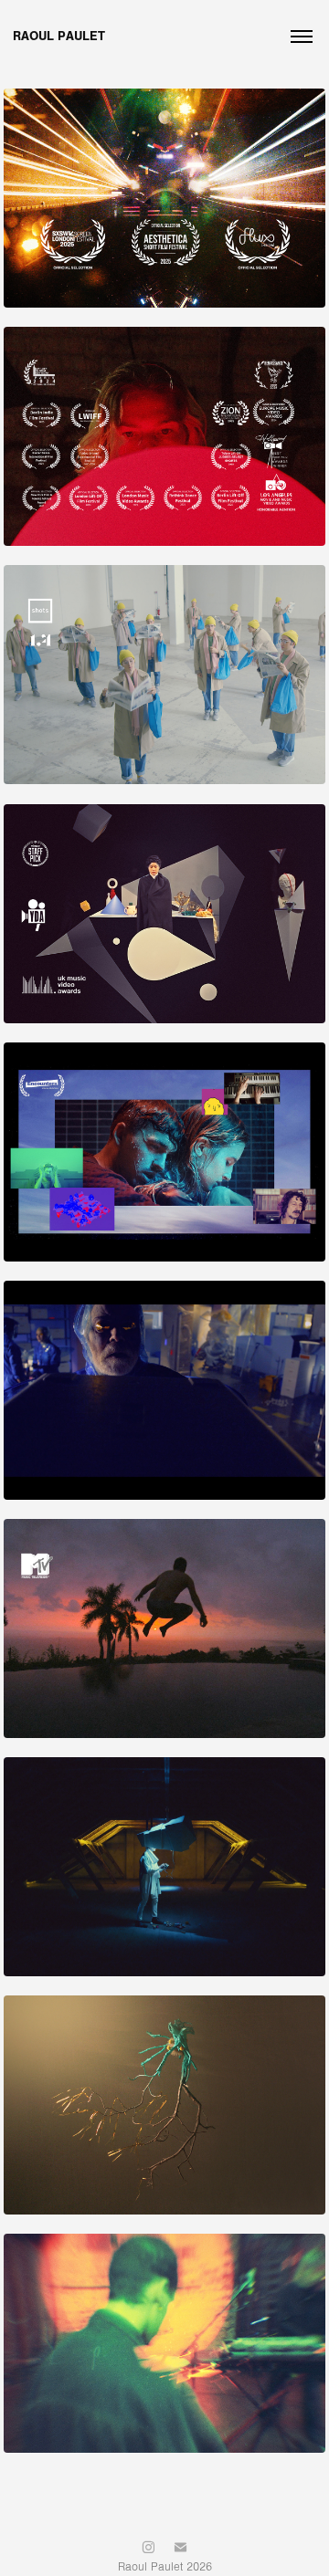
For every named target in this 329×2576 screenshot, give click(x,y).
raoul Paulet (59, 36)
